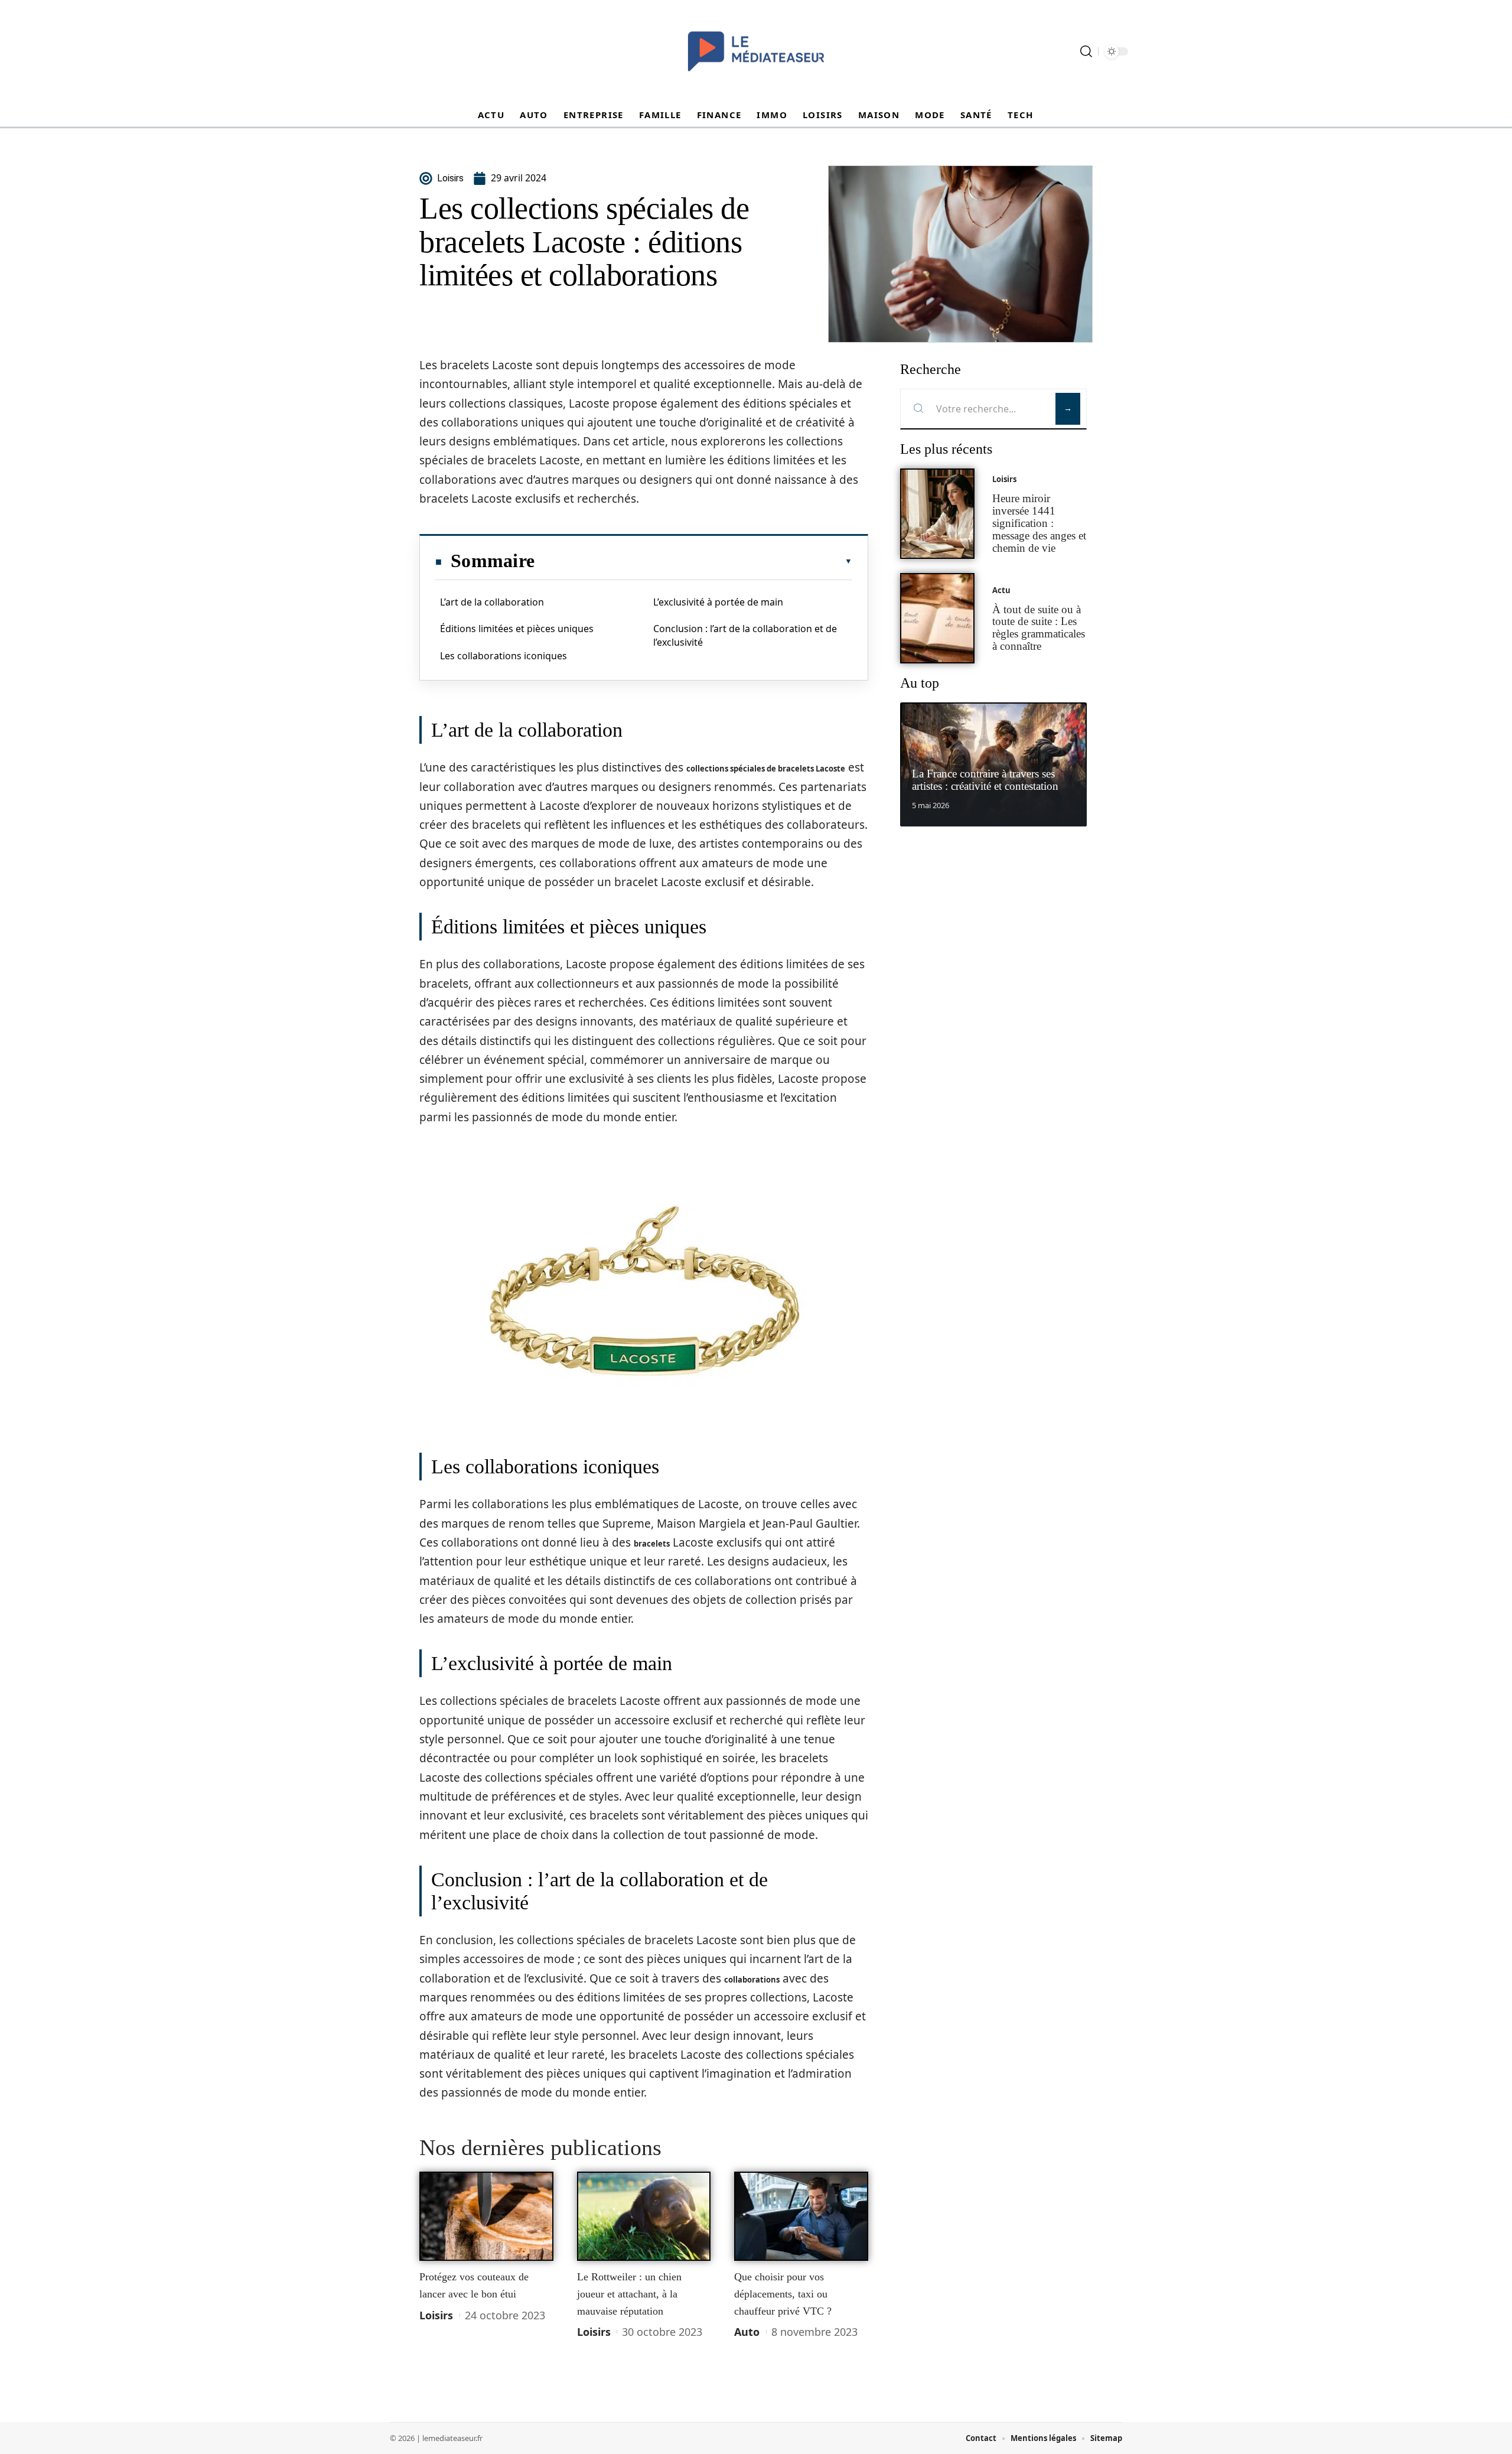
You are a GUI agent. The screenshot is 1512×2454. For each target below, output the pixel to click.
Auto (747, 2332)
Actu (1001, 590)
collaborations (752, 1980)
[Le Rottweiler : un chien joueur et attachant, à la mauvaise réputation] (644, 2217)
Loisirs (436, 2315)
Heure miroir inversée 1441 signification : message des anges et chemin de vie (1039, 523)
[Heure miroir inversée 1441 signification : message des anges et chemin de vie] (937, 514)
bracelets (652, 1544)
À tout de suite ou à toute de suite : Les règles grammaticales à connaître (1039, 628)
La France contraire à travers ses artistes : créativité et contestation (985, 780)
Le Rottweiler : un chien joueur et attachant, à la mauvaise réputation (629, 2294)
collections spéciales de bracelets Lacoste (766, 769)
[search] (1086, 51)
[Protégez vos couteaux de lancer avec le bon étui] (486, 2217)
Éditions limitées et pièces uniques (517, 629)
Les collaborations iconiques (504, 656)
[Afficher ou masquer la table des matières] (693, 561)
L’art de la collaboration (492, 602)
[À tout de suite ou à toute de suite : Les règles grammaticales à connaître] (937, 618)
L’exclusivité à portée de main (718, 602)
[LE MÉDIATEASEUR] (756, 51)
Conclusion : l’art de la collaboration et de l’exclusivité (745, 635)
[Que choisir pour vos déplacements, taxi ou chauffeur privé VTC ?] (801, 2217)
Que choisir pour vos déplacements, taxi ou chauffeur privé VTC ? (783, 2294)
